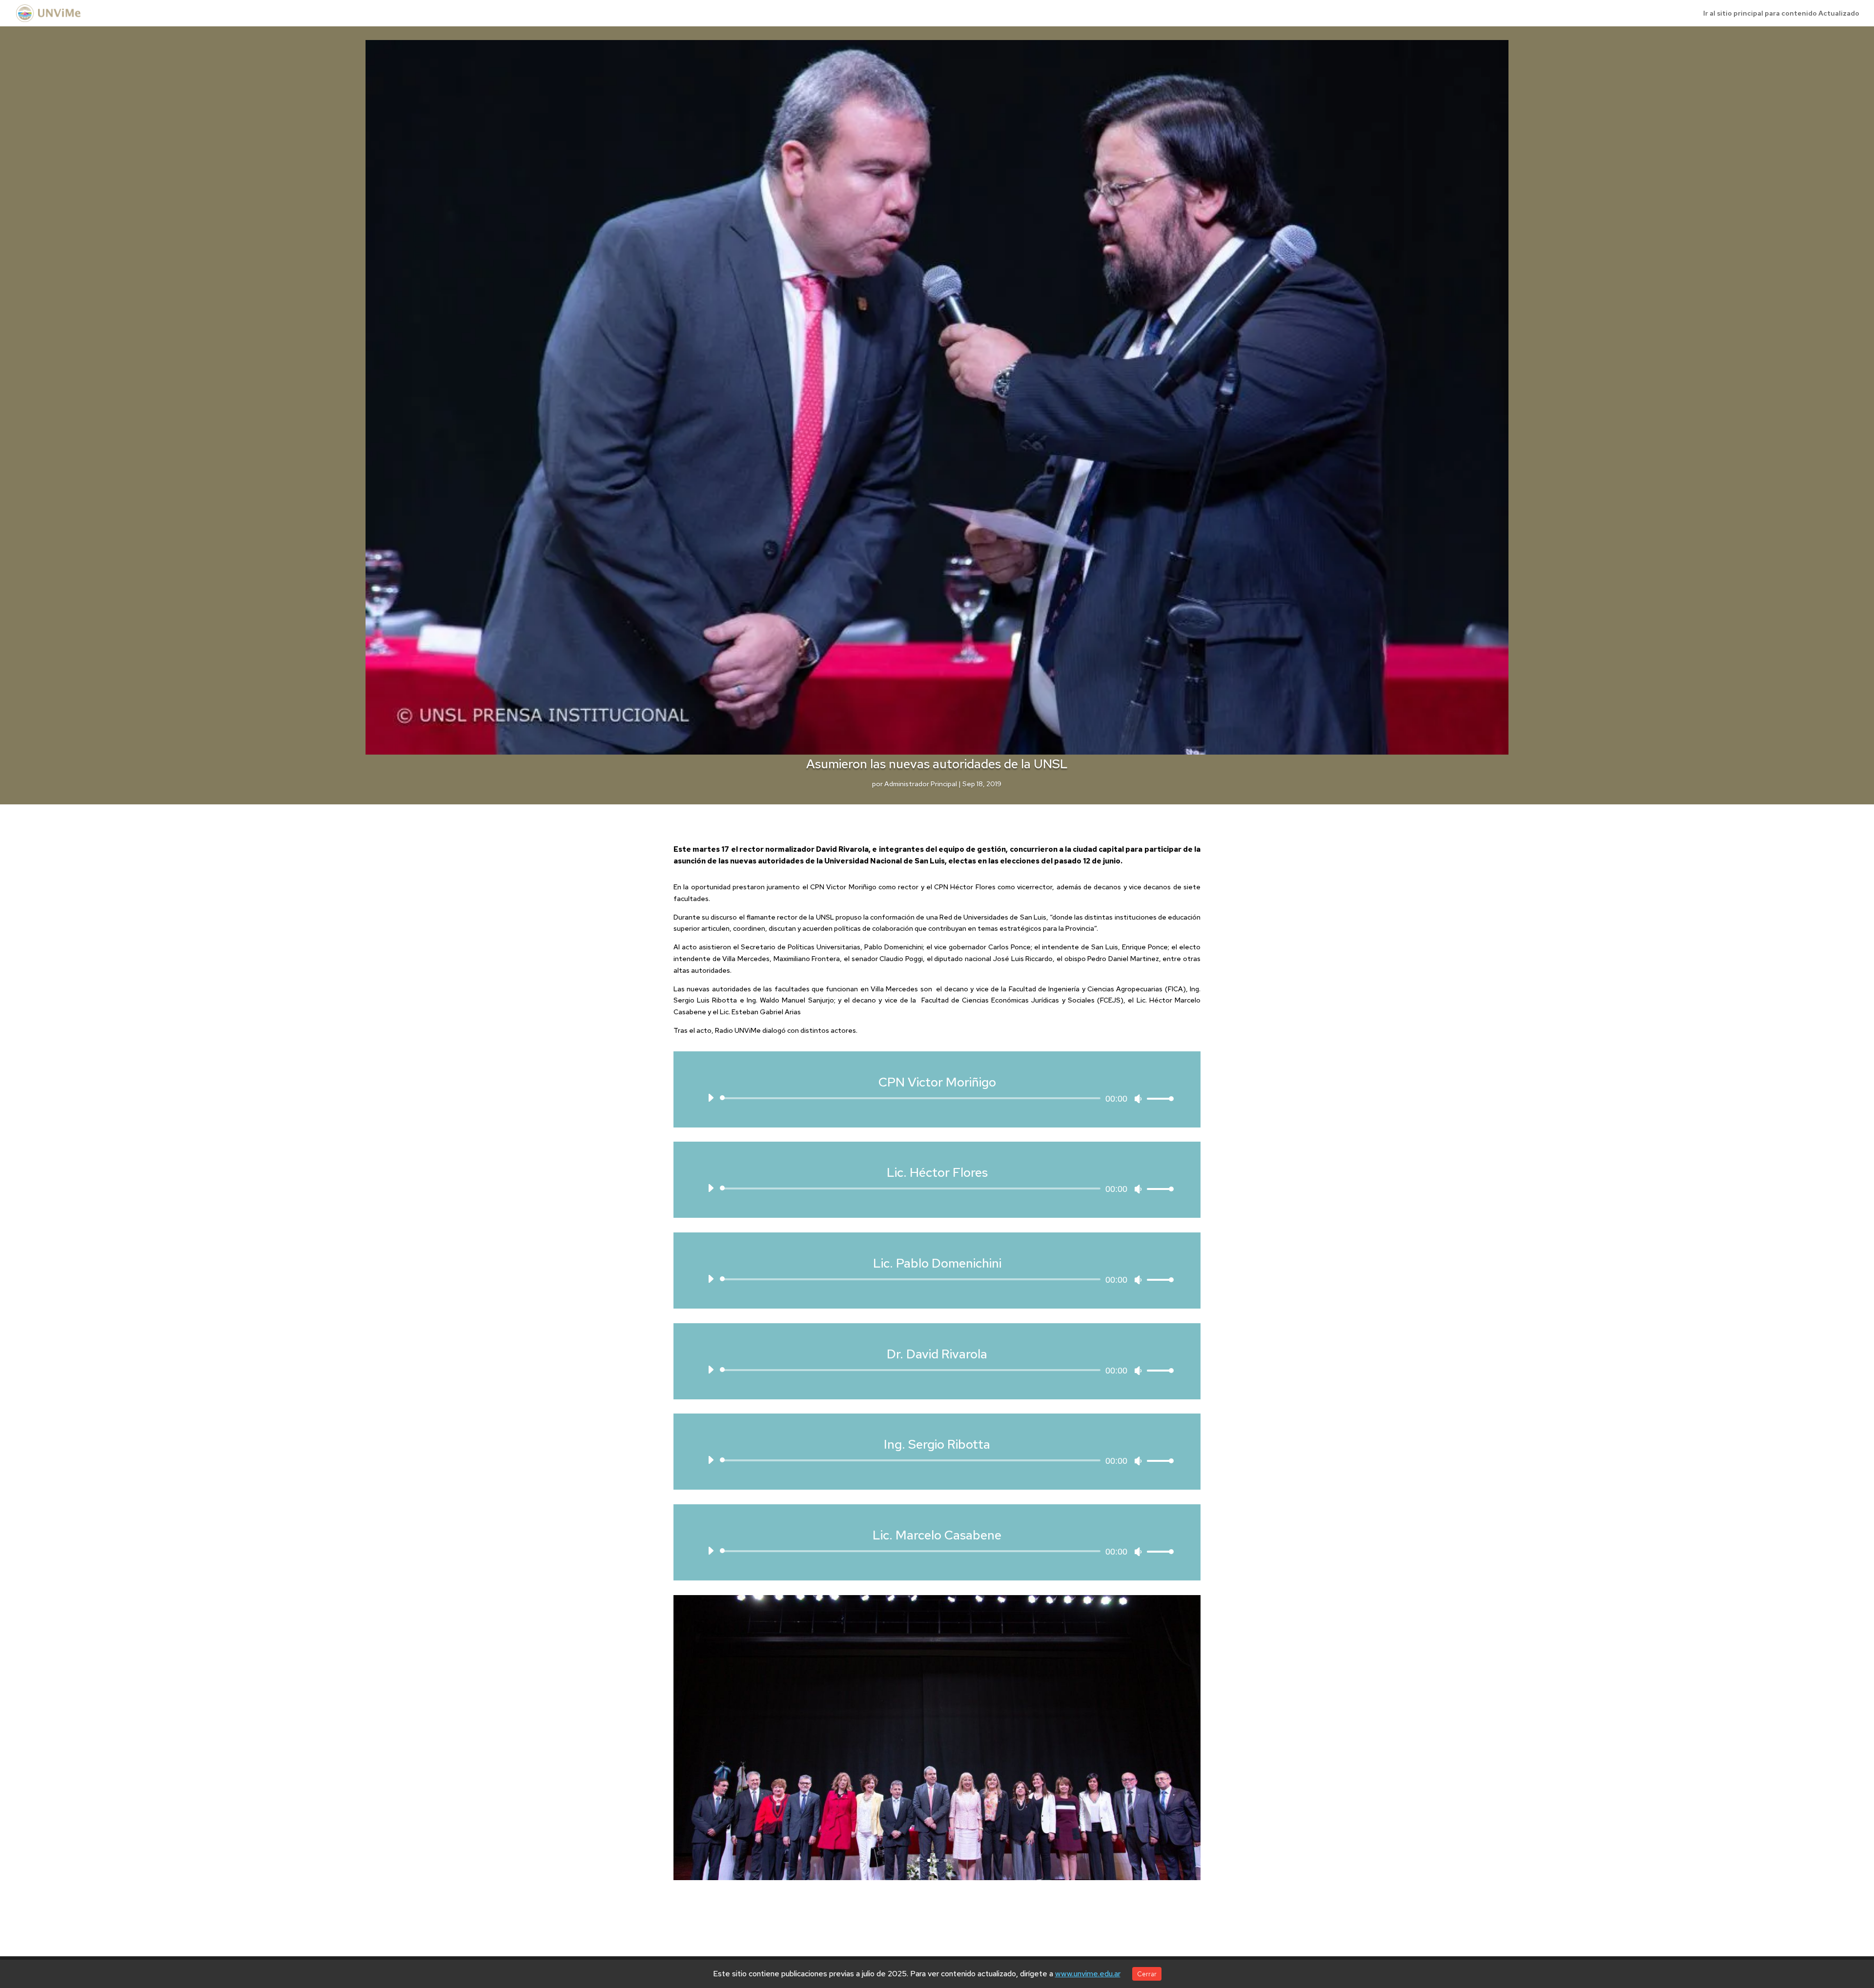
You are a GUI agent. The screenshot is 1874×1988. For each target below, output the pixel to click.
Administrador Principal (921, 784)
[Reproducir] (711, 1098)
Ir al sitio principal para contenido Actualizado (1781, 14)
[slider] (1158, 1098)
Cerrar (1147, 1974)
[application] (937, 1098)
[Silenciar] (1138, 1099)
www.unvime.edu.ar (1088, 1974)
